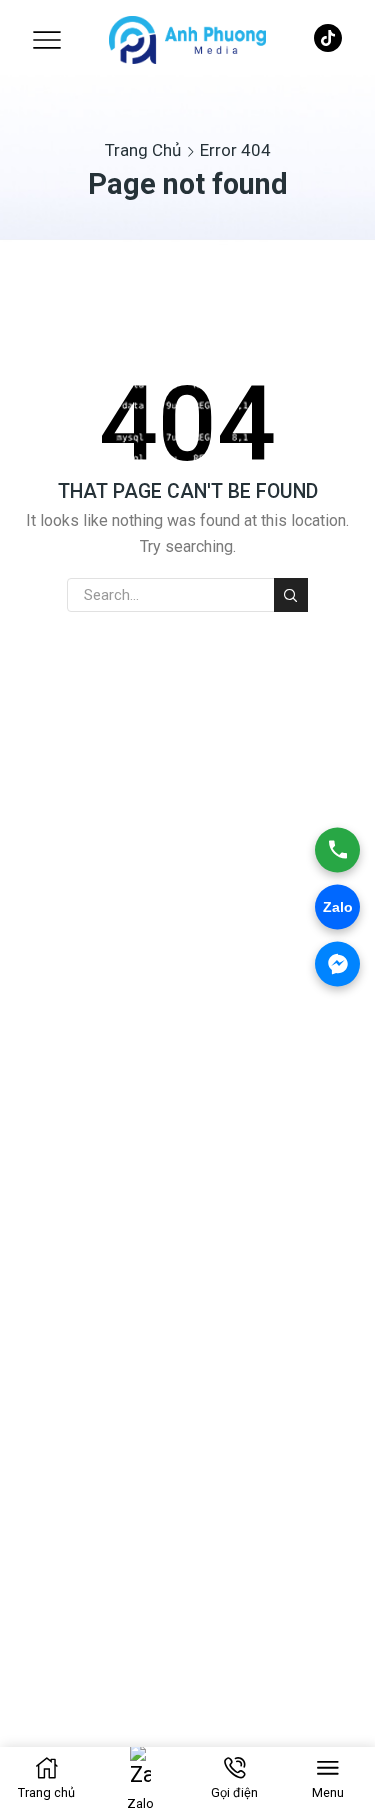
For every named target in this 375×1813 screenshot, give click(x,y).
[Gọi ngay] (337, 849)
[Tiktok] (328, 40)
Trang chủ (143, 150)
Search (291, 595)
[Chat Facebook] (337, 963)
